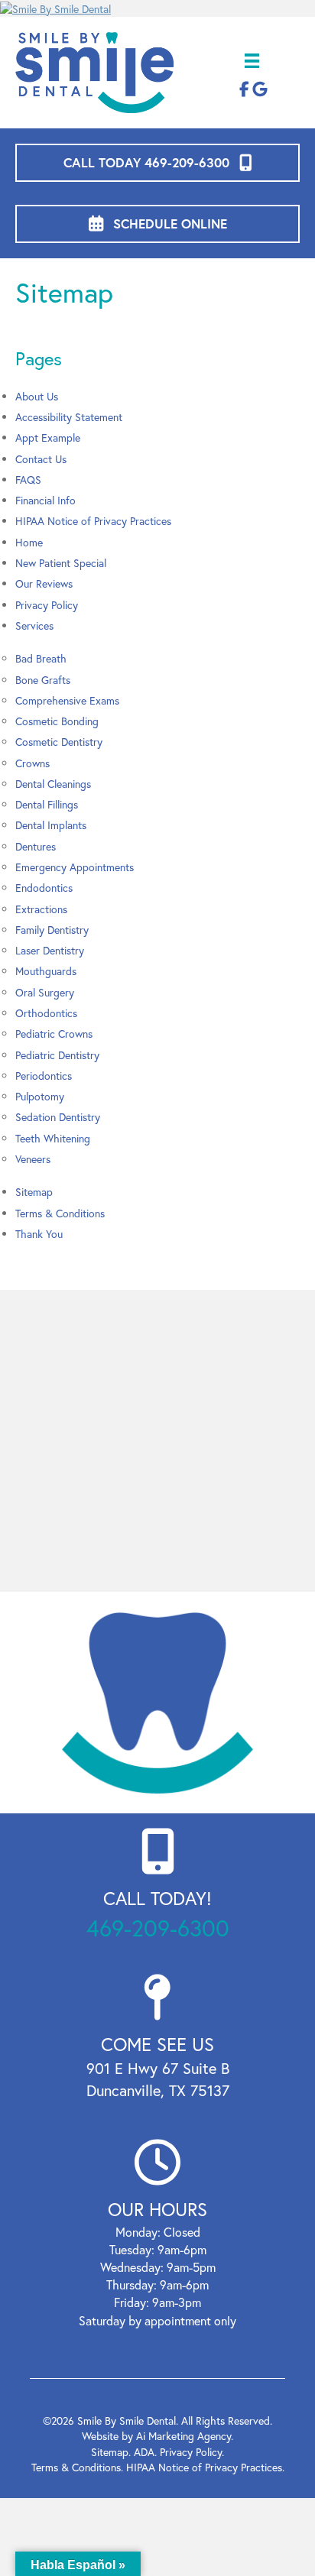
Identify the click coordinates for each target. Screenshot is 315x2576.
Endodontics (44, 888)
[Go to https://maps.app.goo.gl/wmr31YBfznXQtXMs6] (157, 2042)
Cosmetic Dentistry (59, 742)
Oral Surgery (45, 992)
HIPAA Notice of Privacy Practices (93, 521)
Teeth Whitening (53, 1138)
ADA (144, 2452)
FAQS (28, 480)
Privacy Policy (47, 605)
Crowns (32, 763)
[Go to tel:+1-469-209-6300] (157, 1886)
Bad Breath (41, 658)
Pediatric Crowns (54, 1034)
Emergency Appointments (75, 867)
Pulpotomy (40, 1096)
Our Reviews (44, 583)
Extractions (41, 909)
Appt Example (48, 437)
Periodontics (44, 1076)
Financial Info (45, 500)
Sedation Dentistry (58, 1117)
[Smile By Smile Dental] (157, 8)
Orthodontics (46, 1013)
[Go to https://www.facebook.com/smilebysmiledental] (245, 90)
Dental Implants (51, 825)
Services (34, 625)
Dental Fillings (47, 804)
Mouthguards (46, 971)
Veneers (33, 1159)
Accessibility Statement (69, 417)
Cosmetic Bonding (57, 721)
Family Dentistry (52, 930)
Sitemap (34, 1192)
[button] (157, 163)
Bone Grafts (43, 680)
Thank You (39, 1234)
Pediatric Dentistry (57, 1055)
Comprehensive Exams (67, 700)
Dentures (36, 846)
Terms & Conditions (60, 1213)
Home (29, 542)
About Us (37, 396)
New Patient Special (61, 563)
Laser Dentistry (50, 950)
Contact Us (41, 459)
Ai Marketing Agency (183, 2436)
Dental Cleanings (53, 784)
